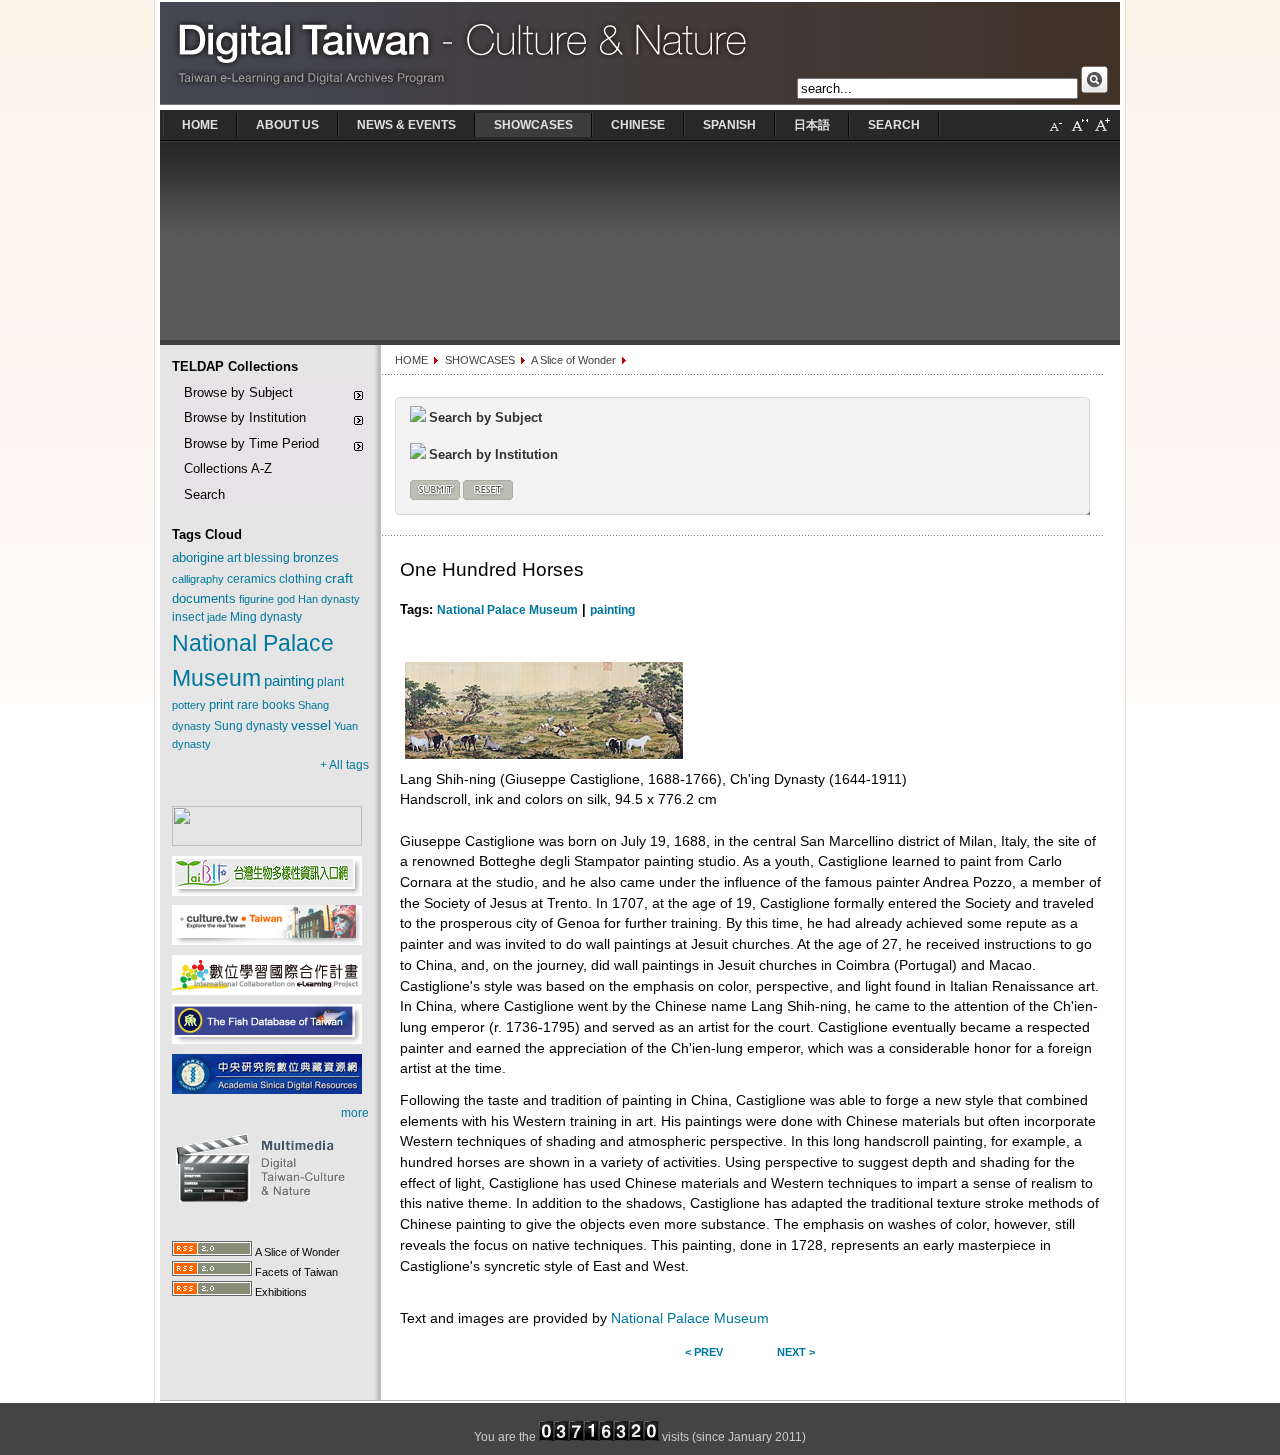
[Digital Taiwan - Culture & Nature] (640, 106)
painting (612, 610)
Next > (796, 1352)
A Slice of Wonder (573, 360)
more (355, 1113)
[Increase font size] (1102, 133)
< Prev (704, 1352)
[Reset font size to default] (1079, 133)
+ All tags (344, 765)
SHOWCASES (480, 360)
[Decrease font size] (1056, 133)
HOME (411, 360)
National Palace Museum (507, 610)
